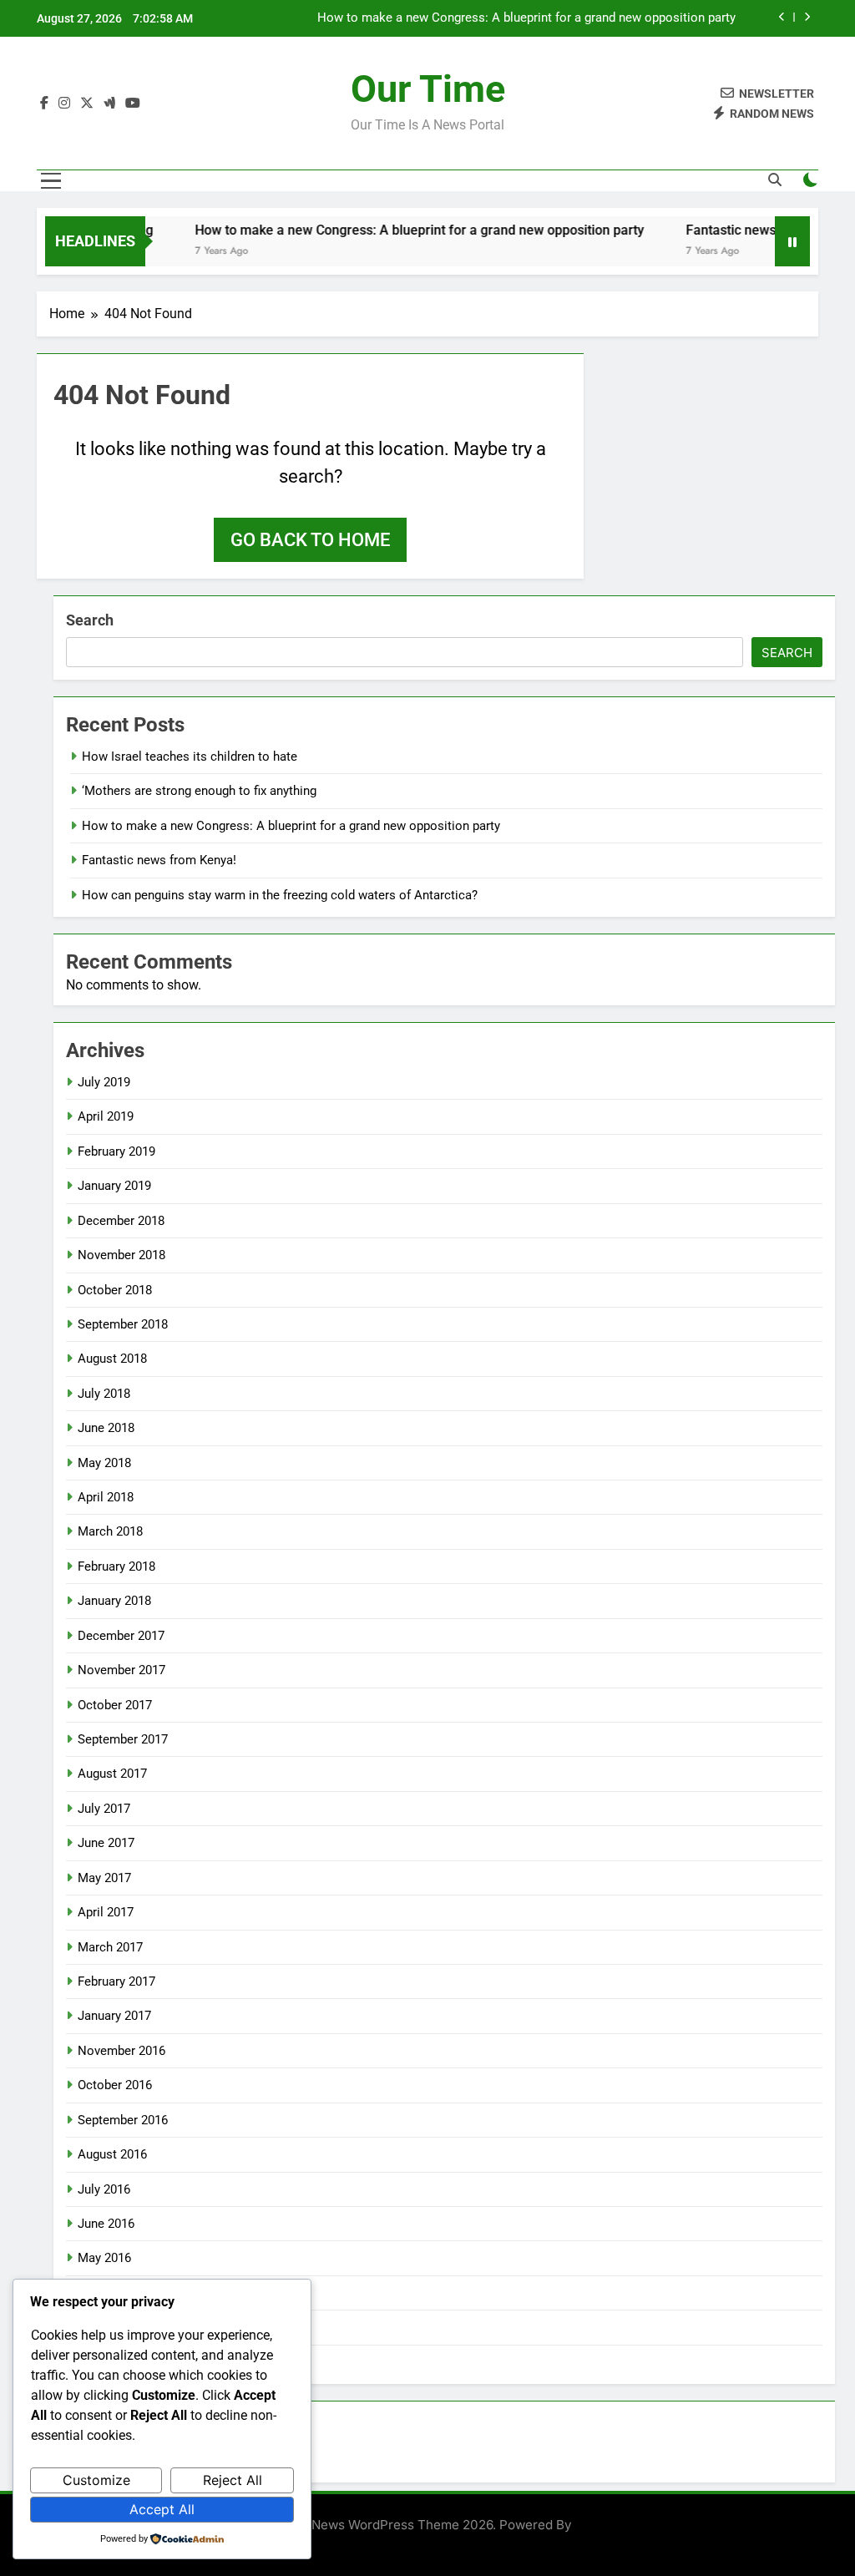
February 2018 (116, 1566)
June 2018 (106, 1428)
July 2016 (104, 2189)
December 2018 (121, 1221)
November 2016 (121, 2051)
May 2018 (104, 1463)
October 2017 (115, 1705)
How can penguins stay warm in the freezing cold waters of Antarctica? (280, 895)
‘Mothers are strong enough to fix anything (199, 791)
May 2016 (104, 2258)
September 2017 (123, 1739)
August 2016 (112, 2154)
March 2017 (110, 1947)
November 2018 (121, 1255)
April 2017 (106, 1912)
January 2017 (114, 2016)
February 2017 (116, 1981)
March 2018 (110, 1531)
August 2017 (112, 1774)
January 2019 (114, 1186)
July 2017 (104, 1809)
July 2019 (104, 1082)
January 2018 (114, 1601)
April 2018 (106, 1497)
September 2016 (123, 2120)
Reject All (233, 2480)
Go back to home (310, 540)
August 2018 (112, 1359)
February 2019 (116, 1151)
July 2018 (104, 1394)
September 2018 (123, 1324)
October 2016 (115, 2085)
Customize (96, 2480)
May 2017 (104, 1878)
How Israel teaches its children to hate (190, 757)
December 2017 (121, 1636)
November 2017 (121, 1670)
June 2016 (106, 2224)
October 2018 (115, 1290)
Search (90, 620)
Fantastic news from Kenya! (745, 230)
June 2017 (106, 1843)
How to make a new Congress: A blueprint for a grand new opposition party (526, 18)
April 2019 (106, 1116)
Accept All (162, 2509)
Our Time (428, 89)
